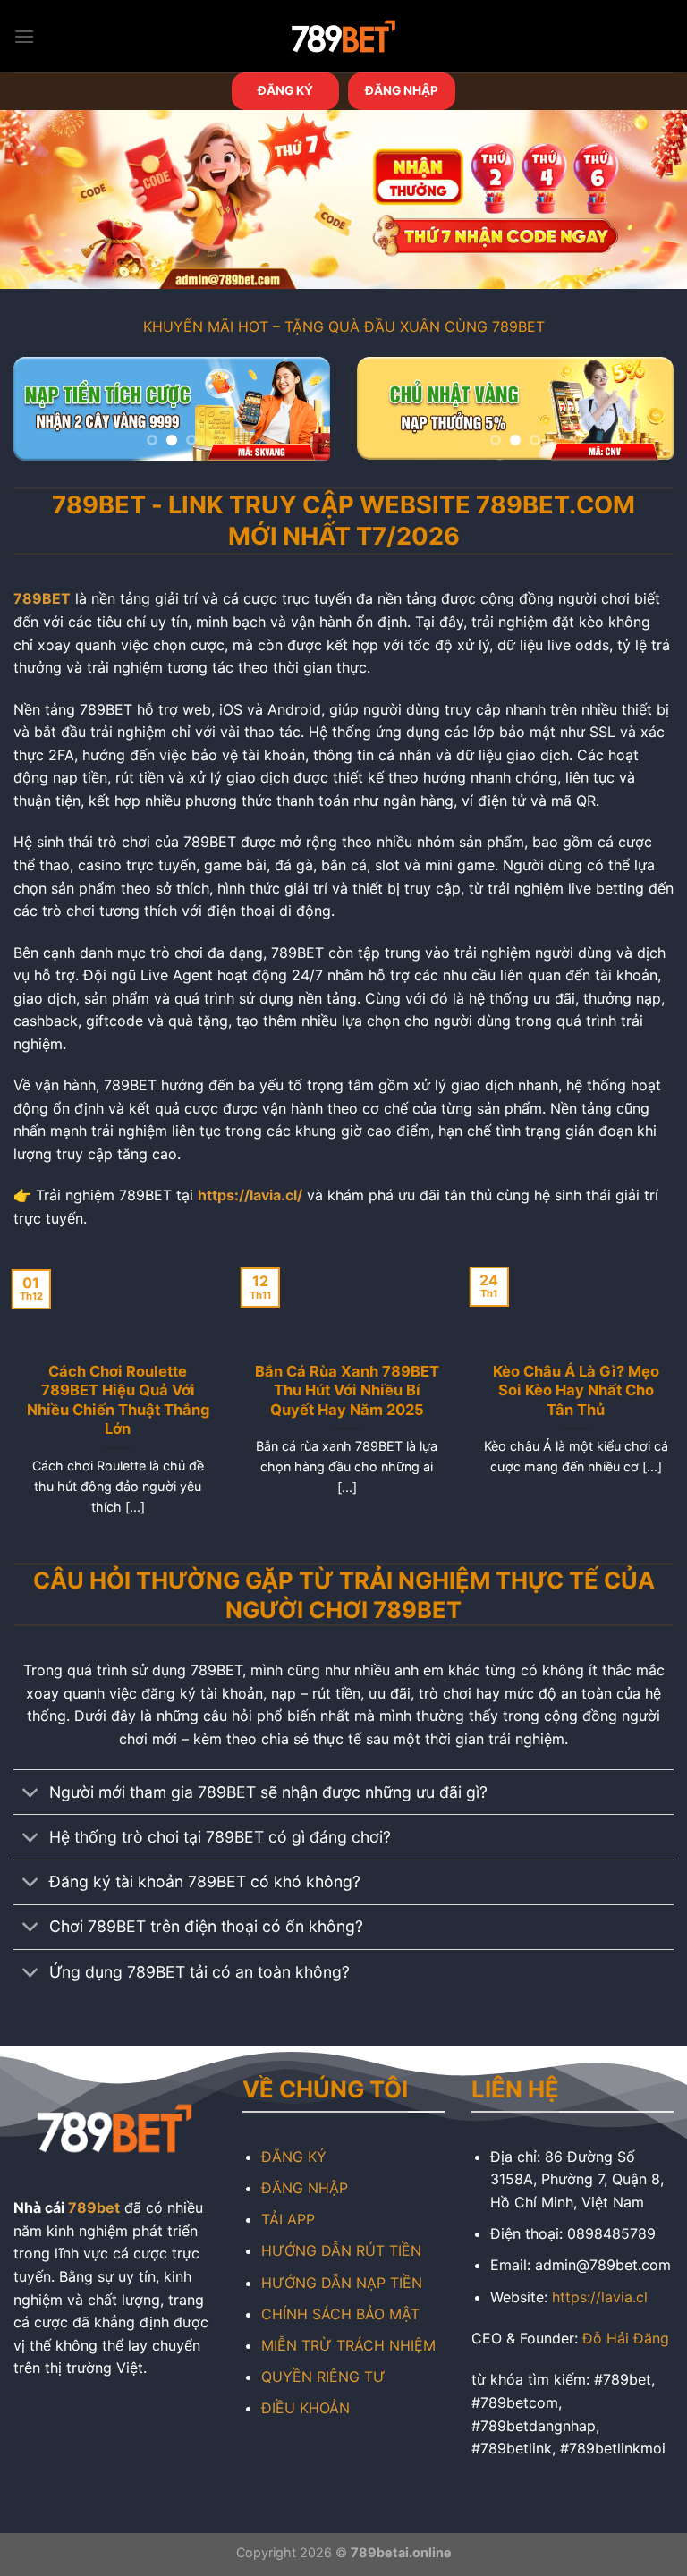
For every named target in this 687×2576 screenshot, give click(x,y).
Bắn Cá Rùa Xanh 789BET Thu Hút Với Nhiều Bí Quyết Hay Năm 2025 (343, 1390)
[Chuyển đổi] (31, 1794)
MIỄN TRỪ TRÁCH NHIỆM (348, 2345)
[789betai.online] (343, 36)
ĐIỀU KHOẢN (305, 2408)
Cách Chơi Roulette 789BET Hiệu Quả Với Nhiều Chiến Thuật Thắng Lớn (114, 1400)
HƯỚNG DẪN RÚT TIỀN (341, 2250)
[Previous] (42, 416)
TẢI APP (288, 2219)
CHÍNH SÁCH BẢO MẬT (340, 2314)
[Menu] (24, 36)
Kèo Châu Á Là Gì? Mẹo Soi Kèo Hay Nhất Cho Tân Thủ (572, 1390)
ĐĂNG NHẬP (402, 90)
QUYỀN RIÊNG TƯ (323, 2377)
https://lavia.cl (600, 2297)
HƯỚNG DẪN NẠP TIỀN (342, 2283)
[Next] (301, 416)
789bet (94, 2207)
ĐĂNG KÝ (285, 90)
